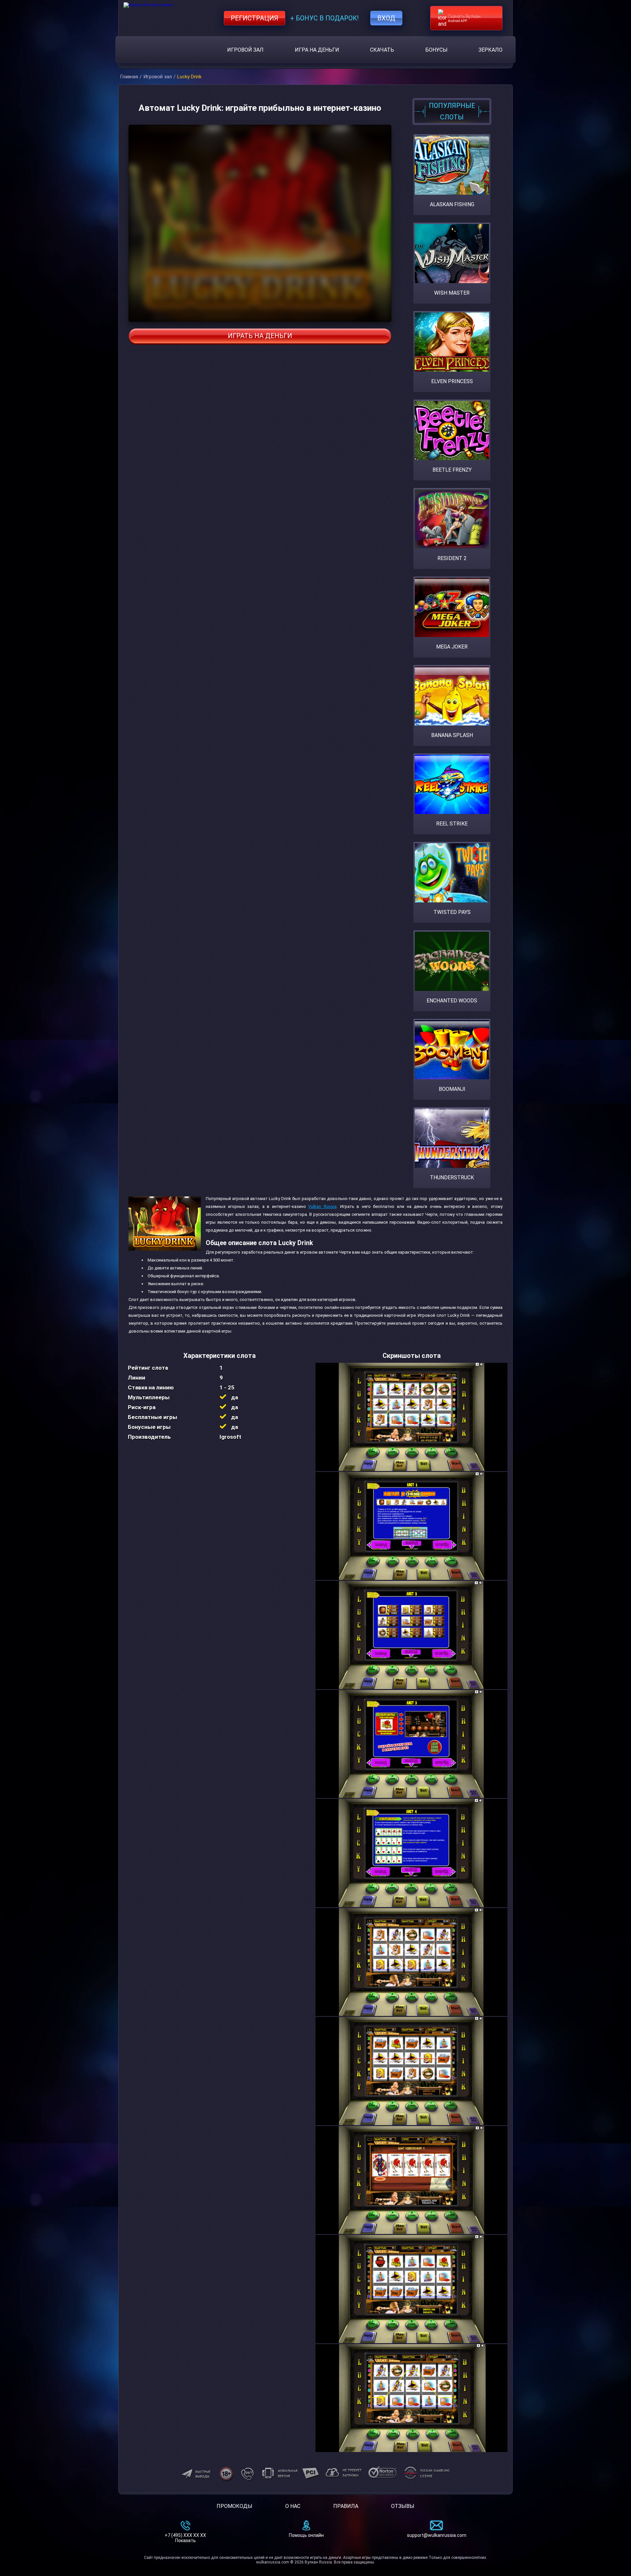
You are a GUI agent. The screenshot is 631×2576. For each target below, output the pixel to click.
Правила (346, 2506)
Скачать (382, 50)
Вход (386, 18)
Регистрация (255, 18)
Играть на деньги (260, 336)
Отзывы (403, 2506)
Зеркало (491, 50)
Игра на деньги (317, 50)
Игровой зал (245, 50)
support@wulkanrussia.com (437, 2535)
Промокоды (234, 2506)
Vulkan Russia (322, 1206)
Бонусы (436, 50)
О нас (293, 2506)
